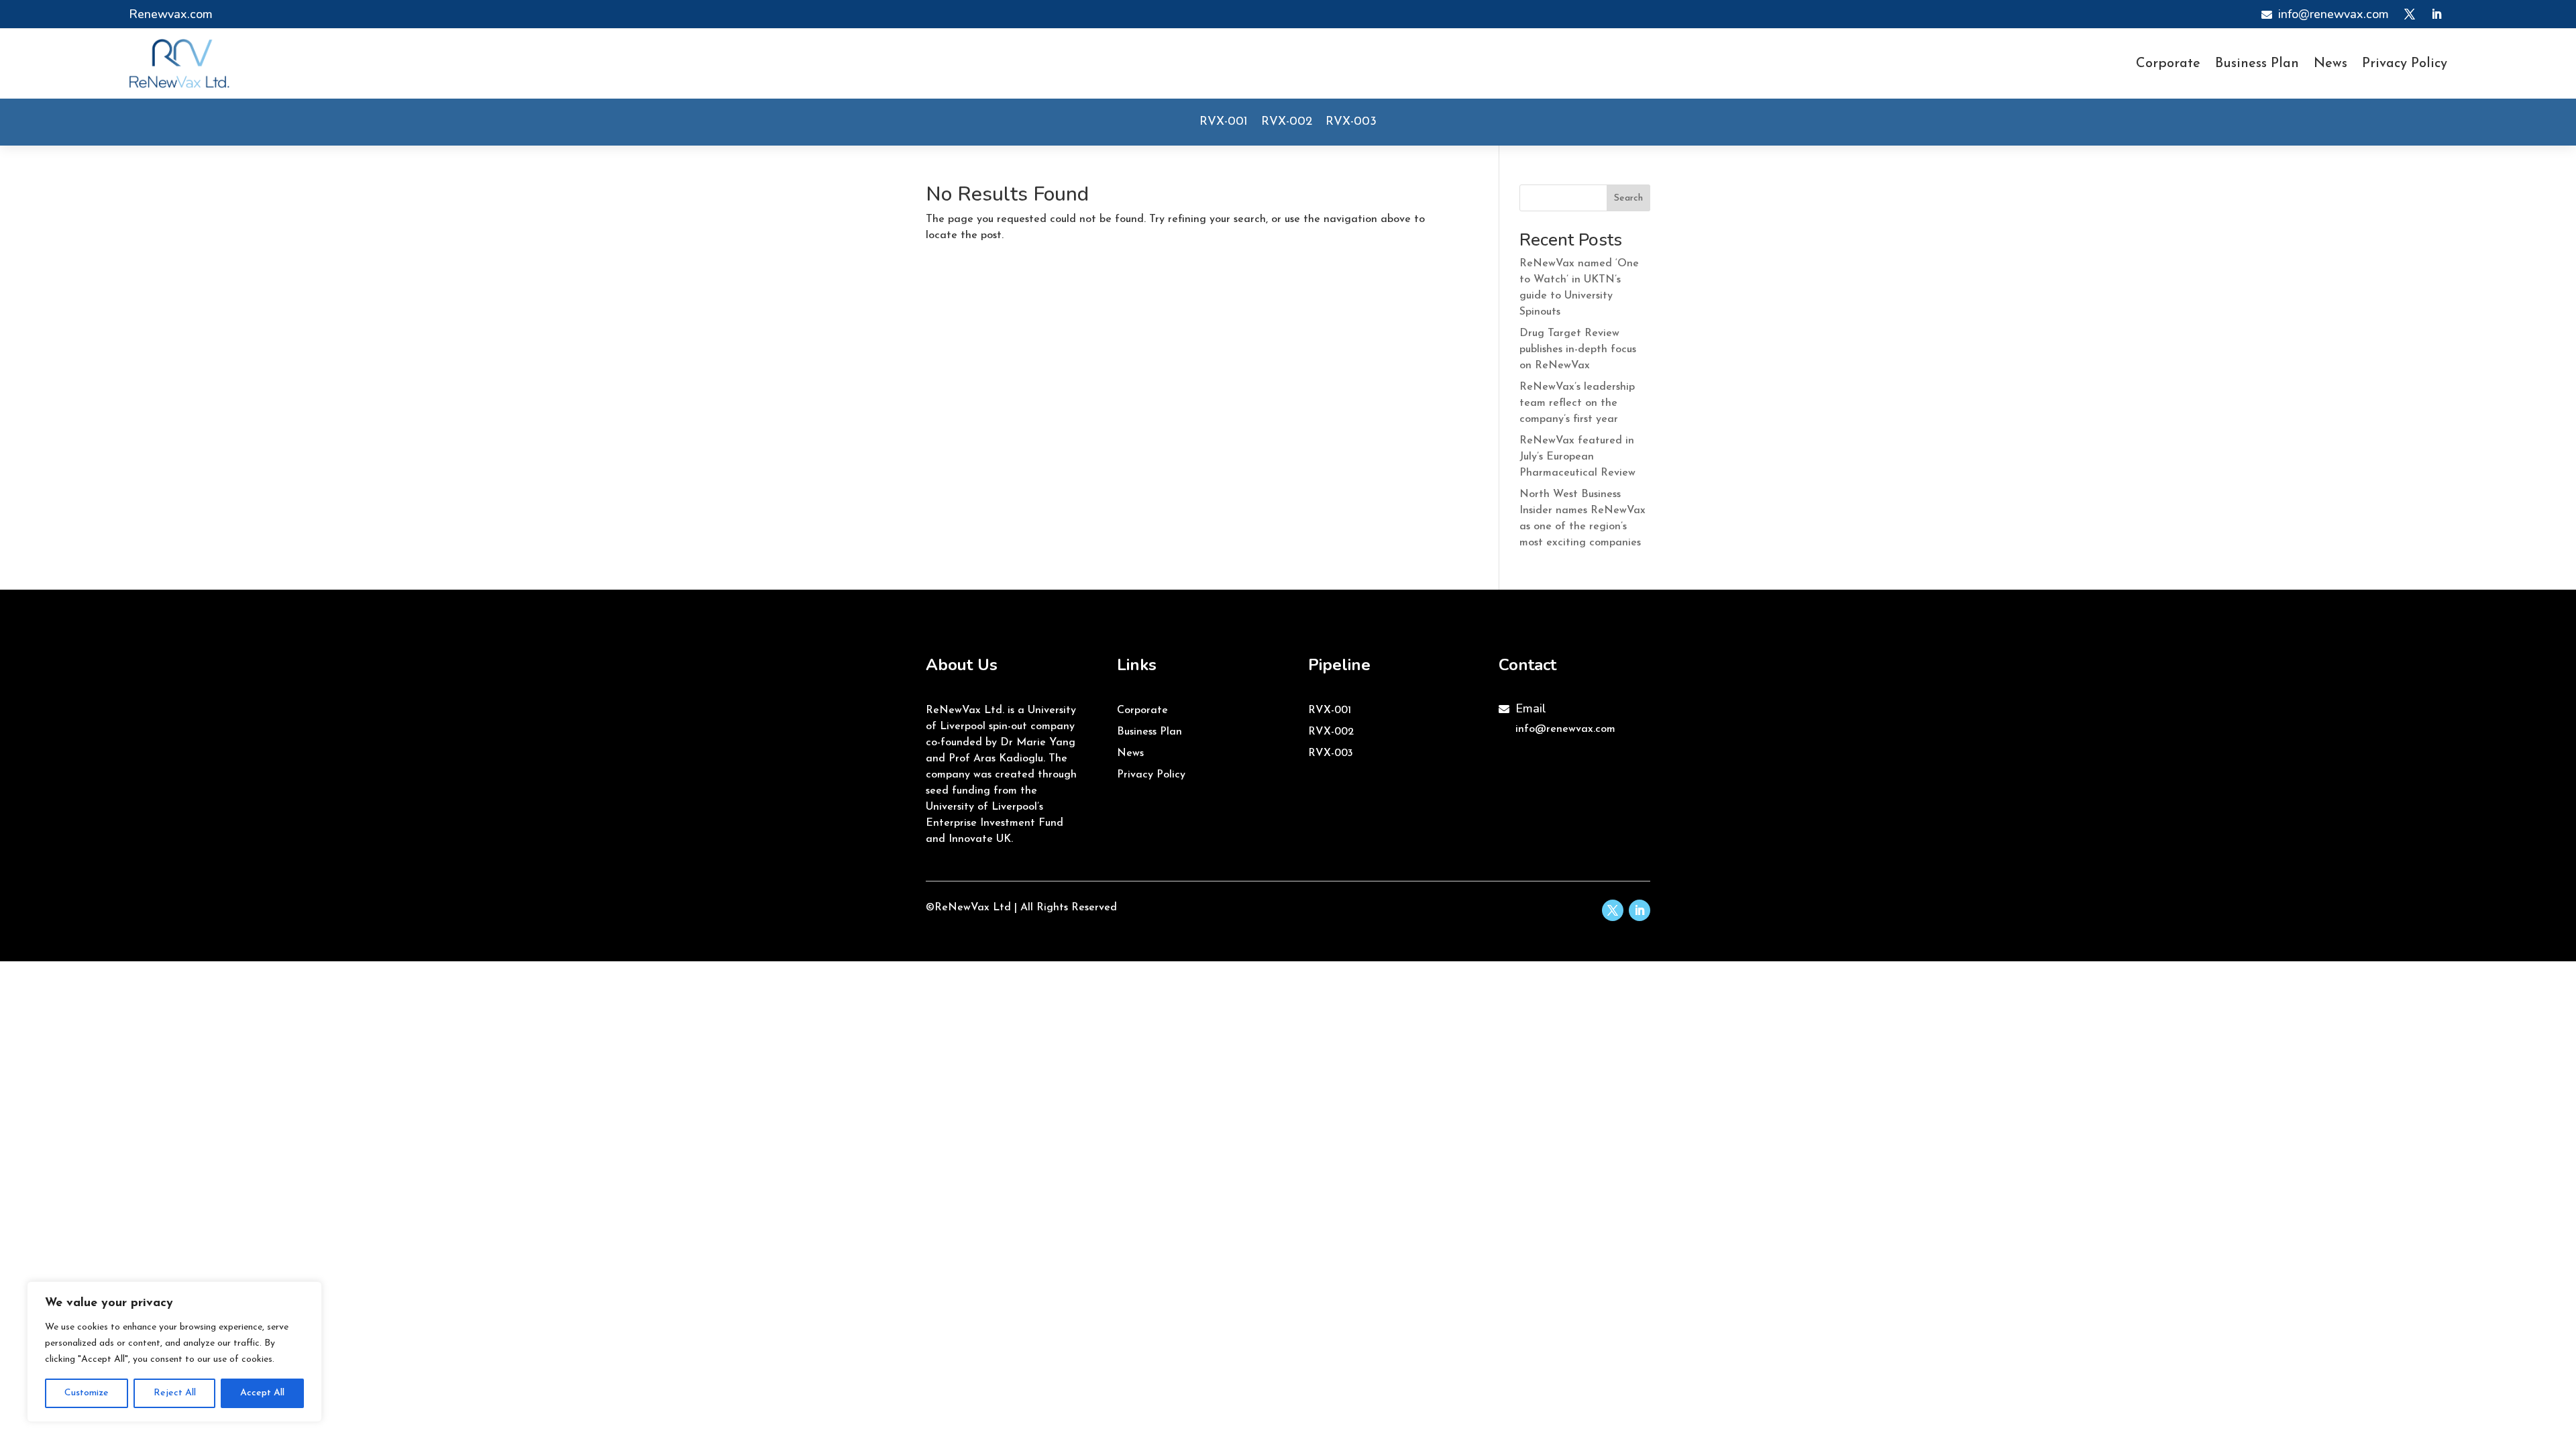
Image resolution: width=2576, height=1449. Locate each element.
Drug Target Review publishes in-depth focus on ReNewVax (1578, 350)
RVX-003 (1351, 122)
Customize (87, 1393)
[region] (174, 1352)
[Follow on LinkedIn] (2436, 14)
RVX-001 (1224, 122)
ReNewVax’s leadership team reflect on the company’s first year (1577, 403)
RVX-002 (1287, 122)
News (2330, 65)
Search (1628, 198)
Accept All (262, 1393)
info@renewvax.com (1565, 729)
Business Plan (2257, 65)
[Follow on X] (2410, 14)
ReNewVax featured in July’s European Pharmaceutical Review (1577, 457)
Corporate (2168, 65)
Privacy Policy (2405, 65)
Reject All (175, 1393)
